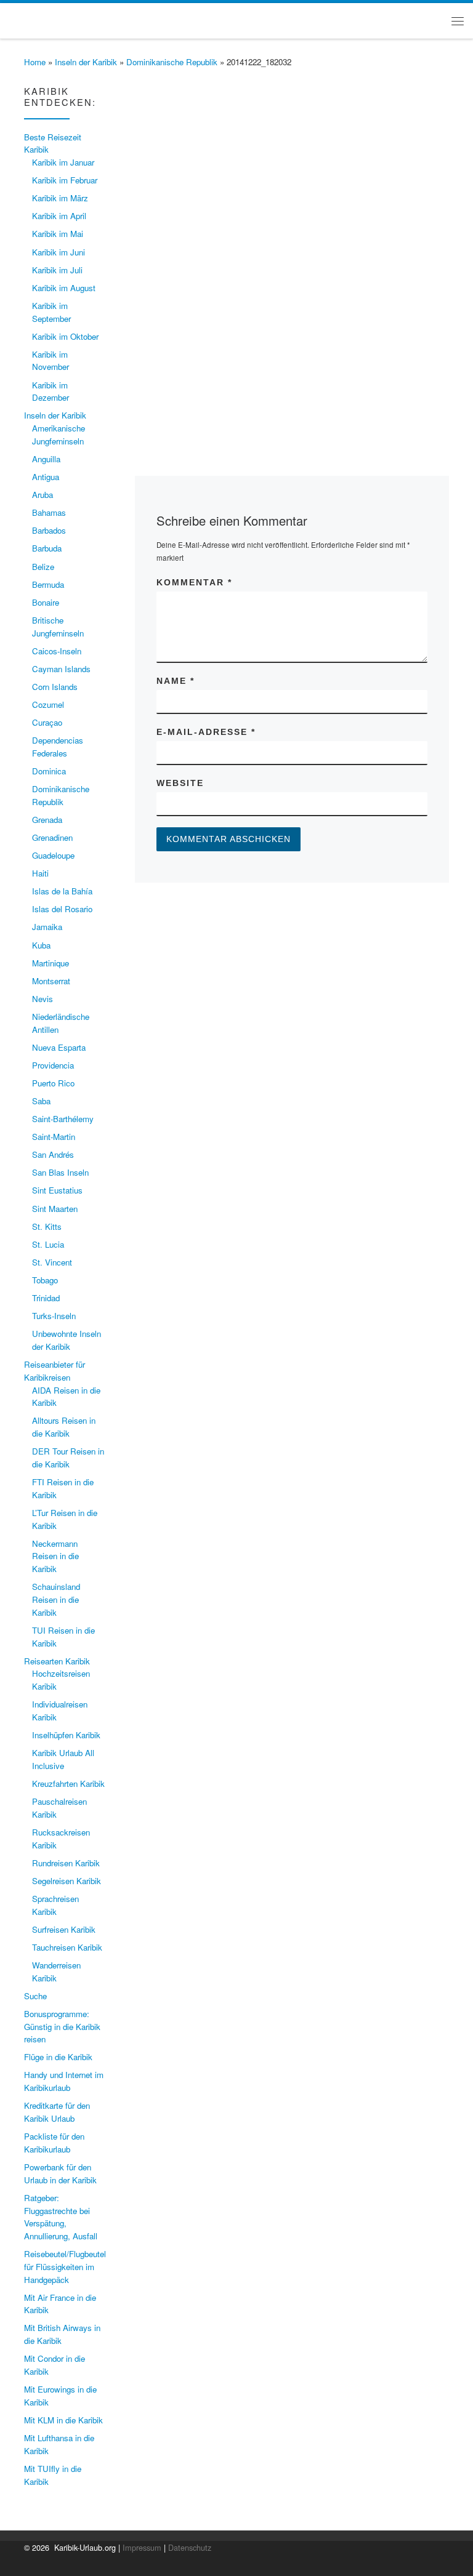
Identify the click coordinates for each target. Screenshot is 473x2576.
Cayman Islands (61, 669)
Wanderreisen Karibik (56, 1972)
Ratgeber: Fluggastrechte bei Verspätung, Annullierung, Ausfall (61, 2217)
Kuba (41, 945)
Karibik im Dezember (51, 391)
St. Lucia (48, 1244)
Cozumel (48, 704)
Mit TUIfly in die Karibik (53, 2475)
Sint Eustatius (57, 1190)
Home (35, 62)
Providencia (53, 1065)
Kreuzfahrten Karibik (68, 1784)
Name (176, 681)
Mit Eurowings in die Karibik (60, 2396)
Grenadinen (52, 837)
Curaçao (47, 722)
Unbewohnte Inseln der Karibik (67, 1340)
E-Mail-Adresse (206, 732)
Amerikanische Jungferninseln (59, 435)
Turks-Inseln (54, 1316)
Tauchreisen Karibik (67, 1947)
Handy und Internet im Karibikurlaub (64, 2081)
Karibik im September (51, 312)
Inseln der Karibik (86, 62)
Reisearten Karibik (57, 1661)
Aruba (42, 495)
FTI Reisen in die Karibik (63, 1488)
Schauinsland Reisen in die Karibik (56, 1599)
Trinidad (46, 1298)
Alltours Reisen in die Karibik (64, 1427)
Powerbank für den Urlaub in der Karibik (60, 2173)
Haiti (40, 873)
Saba (41, 1101)
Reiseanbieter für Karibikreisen (55, 1371)
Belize (43, 567)
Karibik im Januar (63, 162)
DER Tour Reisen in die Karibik (68, 1458)
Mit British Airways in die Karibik (62, 2334)
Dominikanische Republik (172, 62)
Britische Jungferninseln (58, 627)
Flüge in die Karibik (58, 2057)
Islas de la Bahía (62, 891)
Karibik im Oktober (65, 336)
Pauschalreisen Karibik (59, 1808)
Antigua (46, 477)
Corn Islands (55, 687)
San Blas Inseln (60, 1172)
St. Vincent (52, 1262)
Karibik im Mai (58, 234)
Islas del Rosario (62, 909)
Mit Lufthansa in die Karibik (59, 2444)
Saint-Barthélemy (63, 1119)
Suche (35, 1996)
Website (180, 783)
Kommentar (194, 582)
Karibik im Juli (57, 270)
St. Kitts (47, 1226)
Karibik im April (59, 216)
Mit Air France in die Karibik (60, 2304)
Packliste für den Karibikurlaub (54, 2143)
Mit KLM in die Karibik (63, 2420)
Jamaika (47, 927)
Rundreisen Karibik (66, 1863)
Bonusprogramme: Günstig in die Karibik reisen (62, 2026)
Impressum (142, 2547)
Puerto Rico (53, 1083)
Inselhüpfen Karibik (66, 1735)
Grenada (47, 820)
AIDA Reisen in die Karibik (66, 1397)
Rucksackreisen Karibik (61, 1839)
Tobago (45, 1280)
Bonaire (46, 602)
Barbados (49, 530)
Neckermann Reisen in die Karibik (55, 1556)
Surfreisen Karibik (64, 1929)
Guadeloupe (53, 855)
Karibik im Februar (65, 180)
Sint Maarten (55, 1209)
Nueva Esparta (59, 1047)
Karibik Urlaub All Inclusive (63, 1759)
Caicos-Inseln (57, 651)
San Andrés (53, 1154)
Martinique (51, 963)
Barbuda (47, 548)
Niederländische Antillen (61, 1023)
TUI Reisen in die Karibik (63, 1637)
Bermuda (48, 584)
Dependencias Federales (58, 747)
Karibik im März (60, 198)
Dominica (49, 771)
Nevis (42, 999)
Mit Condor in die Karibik (55, 2365)
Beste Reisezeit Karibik (53, 143)
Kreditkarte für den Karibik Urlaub (57, 2112)
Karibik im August (64, 288)
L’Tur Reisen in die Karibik (65, 1519)
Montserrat (51, 981)
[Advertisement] (292, 312)
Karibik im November (51, 361)
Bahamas (49, 512)
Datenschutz (190, 2547)
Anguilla (46, 459)
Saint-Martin (54, 1137)
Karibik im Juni (59, 252)
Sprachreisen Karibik (55, 1905)
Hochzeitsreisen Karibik (61, 1680)
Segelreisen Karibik (67, 1881)
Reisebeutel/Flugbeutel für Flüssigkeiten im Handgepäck (65, 2266)
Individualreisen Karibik (60, 1711)
